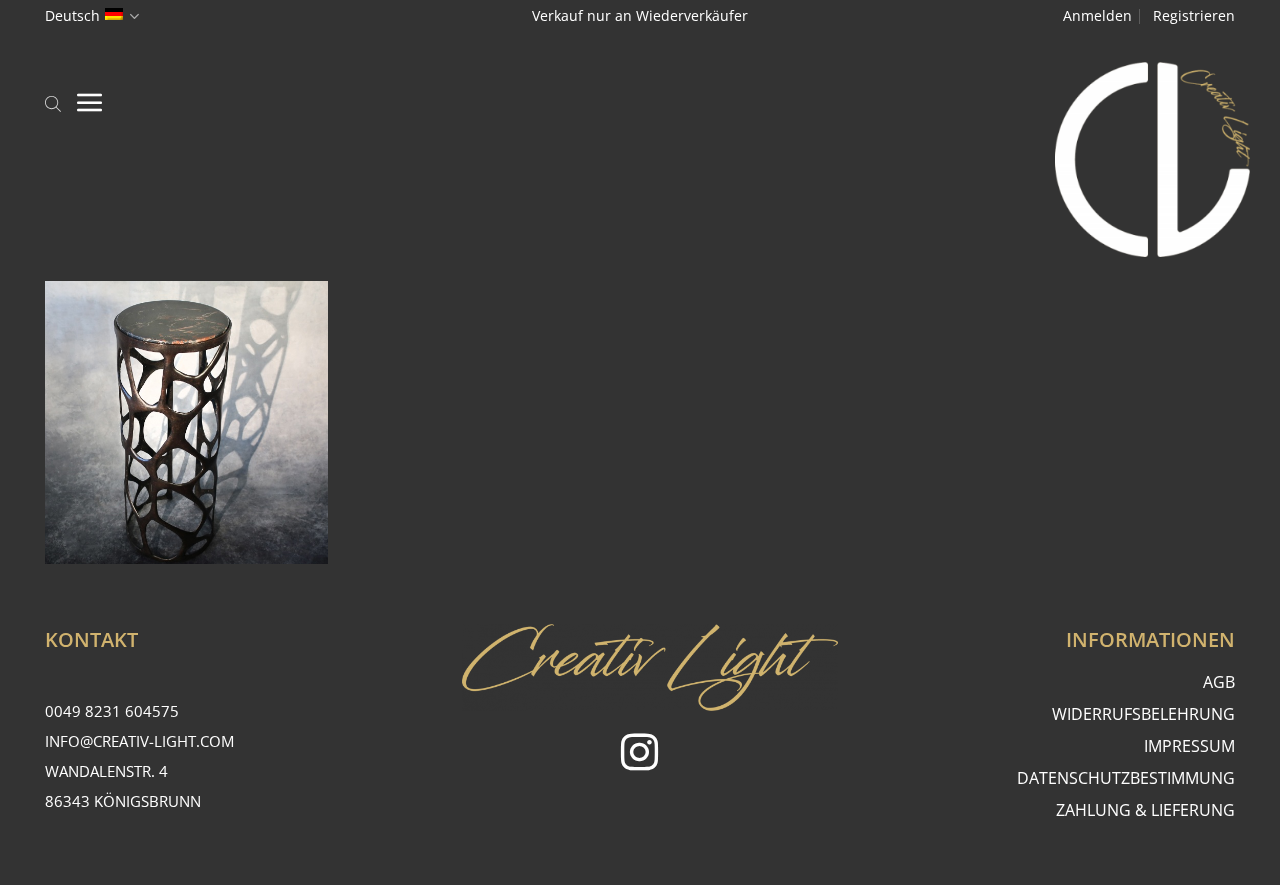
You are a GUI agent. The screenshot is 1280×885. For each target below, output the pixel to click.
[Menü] (90, 102)
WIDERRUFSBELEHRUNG (1143, 714)
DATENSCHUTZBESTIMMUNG (1126, 778)
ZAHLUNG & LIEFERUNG (1145, 810)
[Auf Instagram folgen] (639, 755)
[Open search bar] (53, 102)
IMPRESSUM (1189, 746)
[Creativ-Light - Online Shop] (640, 159)
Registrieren (1194, 15)
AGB (1219, 682)
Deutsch (72, 15)
